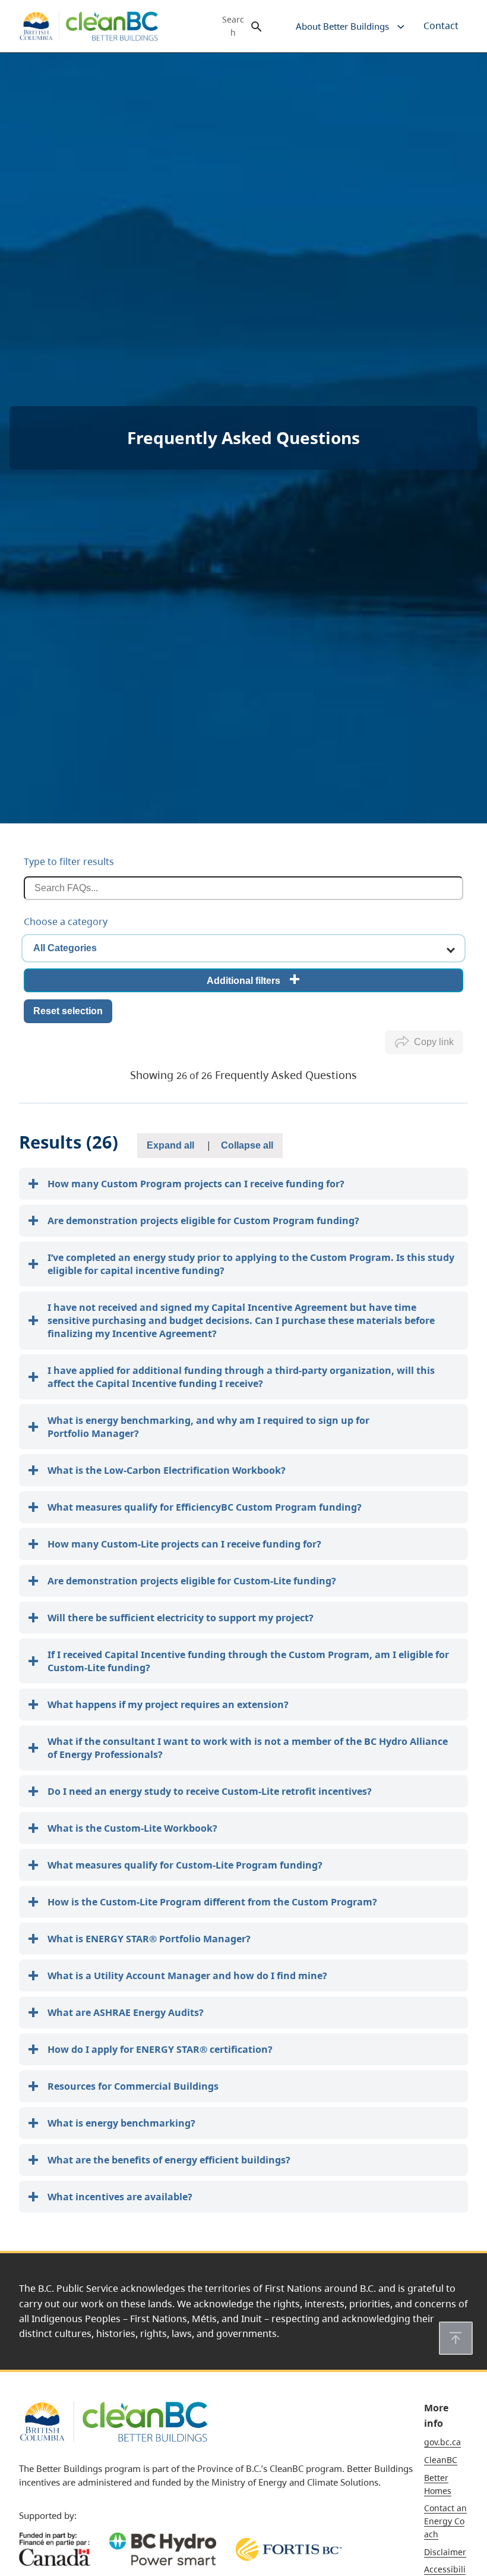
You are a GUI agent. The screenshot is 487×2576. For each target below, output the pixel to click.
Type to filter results (69, 861)
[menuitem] (341, 26)
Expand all (170, 1145)
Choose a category (66, 921)
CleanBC (441, 2460)
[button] (456, 2338)
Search (233, 26)
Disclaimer (445, 2552)
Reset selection (68, 1011)
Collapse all (247, 1145)
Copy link (434, 1042)
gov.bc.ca (442, 2442)
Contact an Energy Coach (445, 2521)
